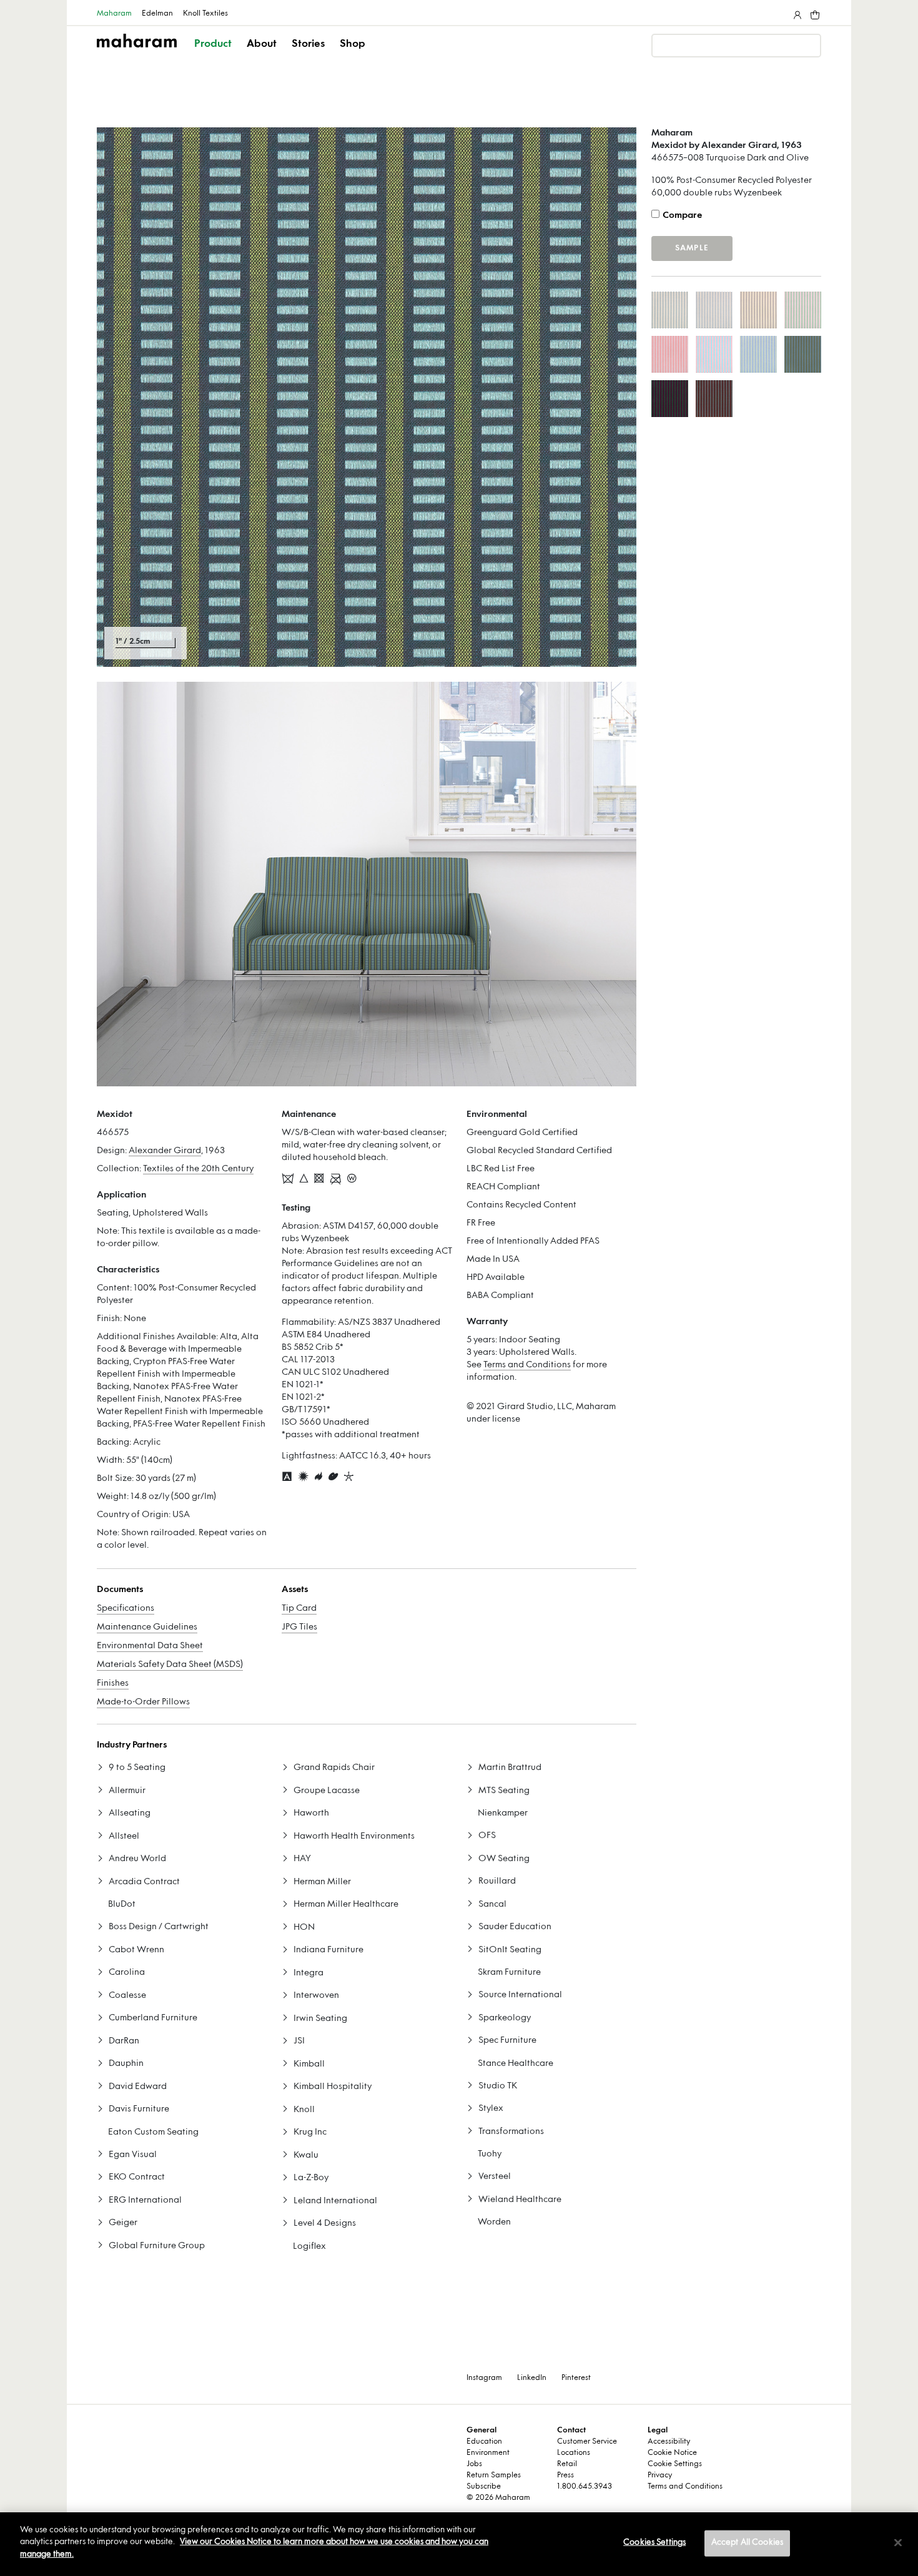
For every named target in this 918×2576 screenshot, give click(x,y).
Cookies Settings (654, 2543)
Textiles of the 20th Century (198, 1169)
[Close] (898, 2543)
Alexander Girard (165, 1151)
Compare (682, 216)
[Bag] (814, 12)
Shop (353, 44)
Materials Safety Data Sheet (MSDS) (170, 1665)
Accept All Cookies (747, 2543)
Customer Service (587, 2442)
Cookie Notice (672, 2453)
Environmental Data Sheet (150, 1646)
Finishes (113, 1684)
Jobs (474, 2464)
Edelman (157, 14)
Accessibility (669, 2442)
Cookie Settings (675, 2464)
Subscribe (484, 2487)
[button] (214, 55)
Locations (574, 2453)
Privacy (660, 2475)
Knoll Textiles (205, 14)
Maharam (114, 14)
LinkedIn (532, 2378)
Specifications (126, 1609)
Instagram (484, 2378)
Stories (308, 44)
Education (484, 2442)
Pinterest (576, 2378)
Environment (488, 2453)
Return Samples (494, 2475)
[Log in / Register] (796, 12)
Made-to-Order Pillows (143, 1702)
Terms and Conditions (527, 1365)
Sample (692, 248)
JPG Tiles (299, 1627)
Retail (567, 2464)
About (262, 44)
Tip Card (299, 1609)
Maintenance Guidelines (147, 1627)
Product (213, 44)
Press (565, 2475)
